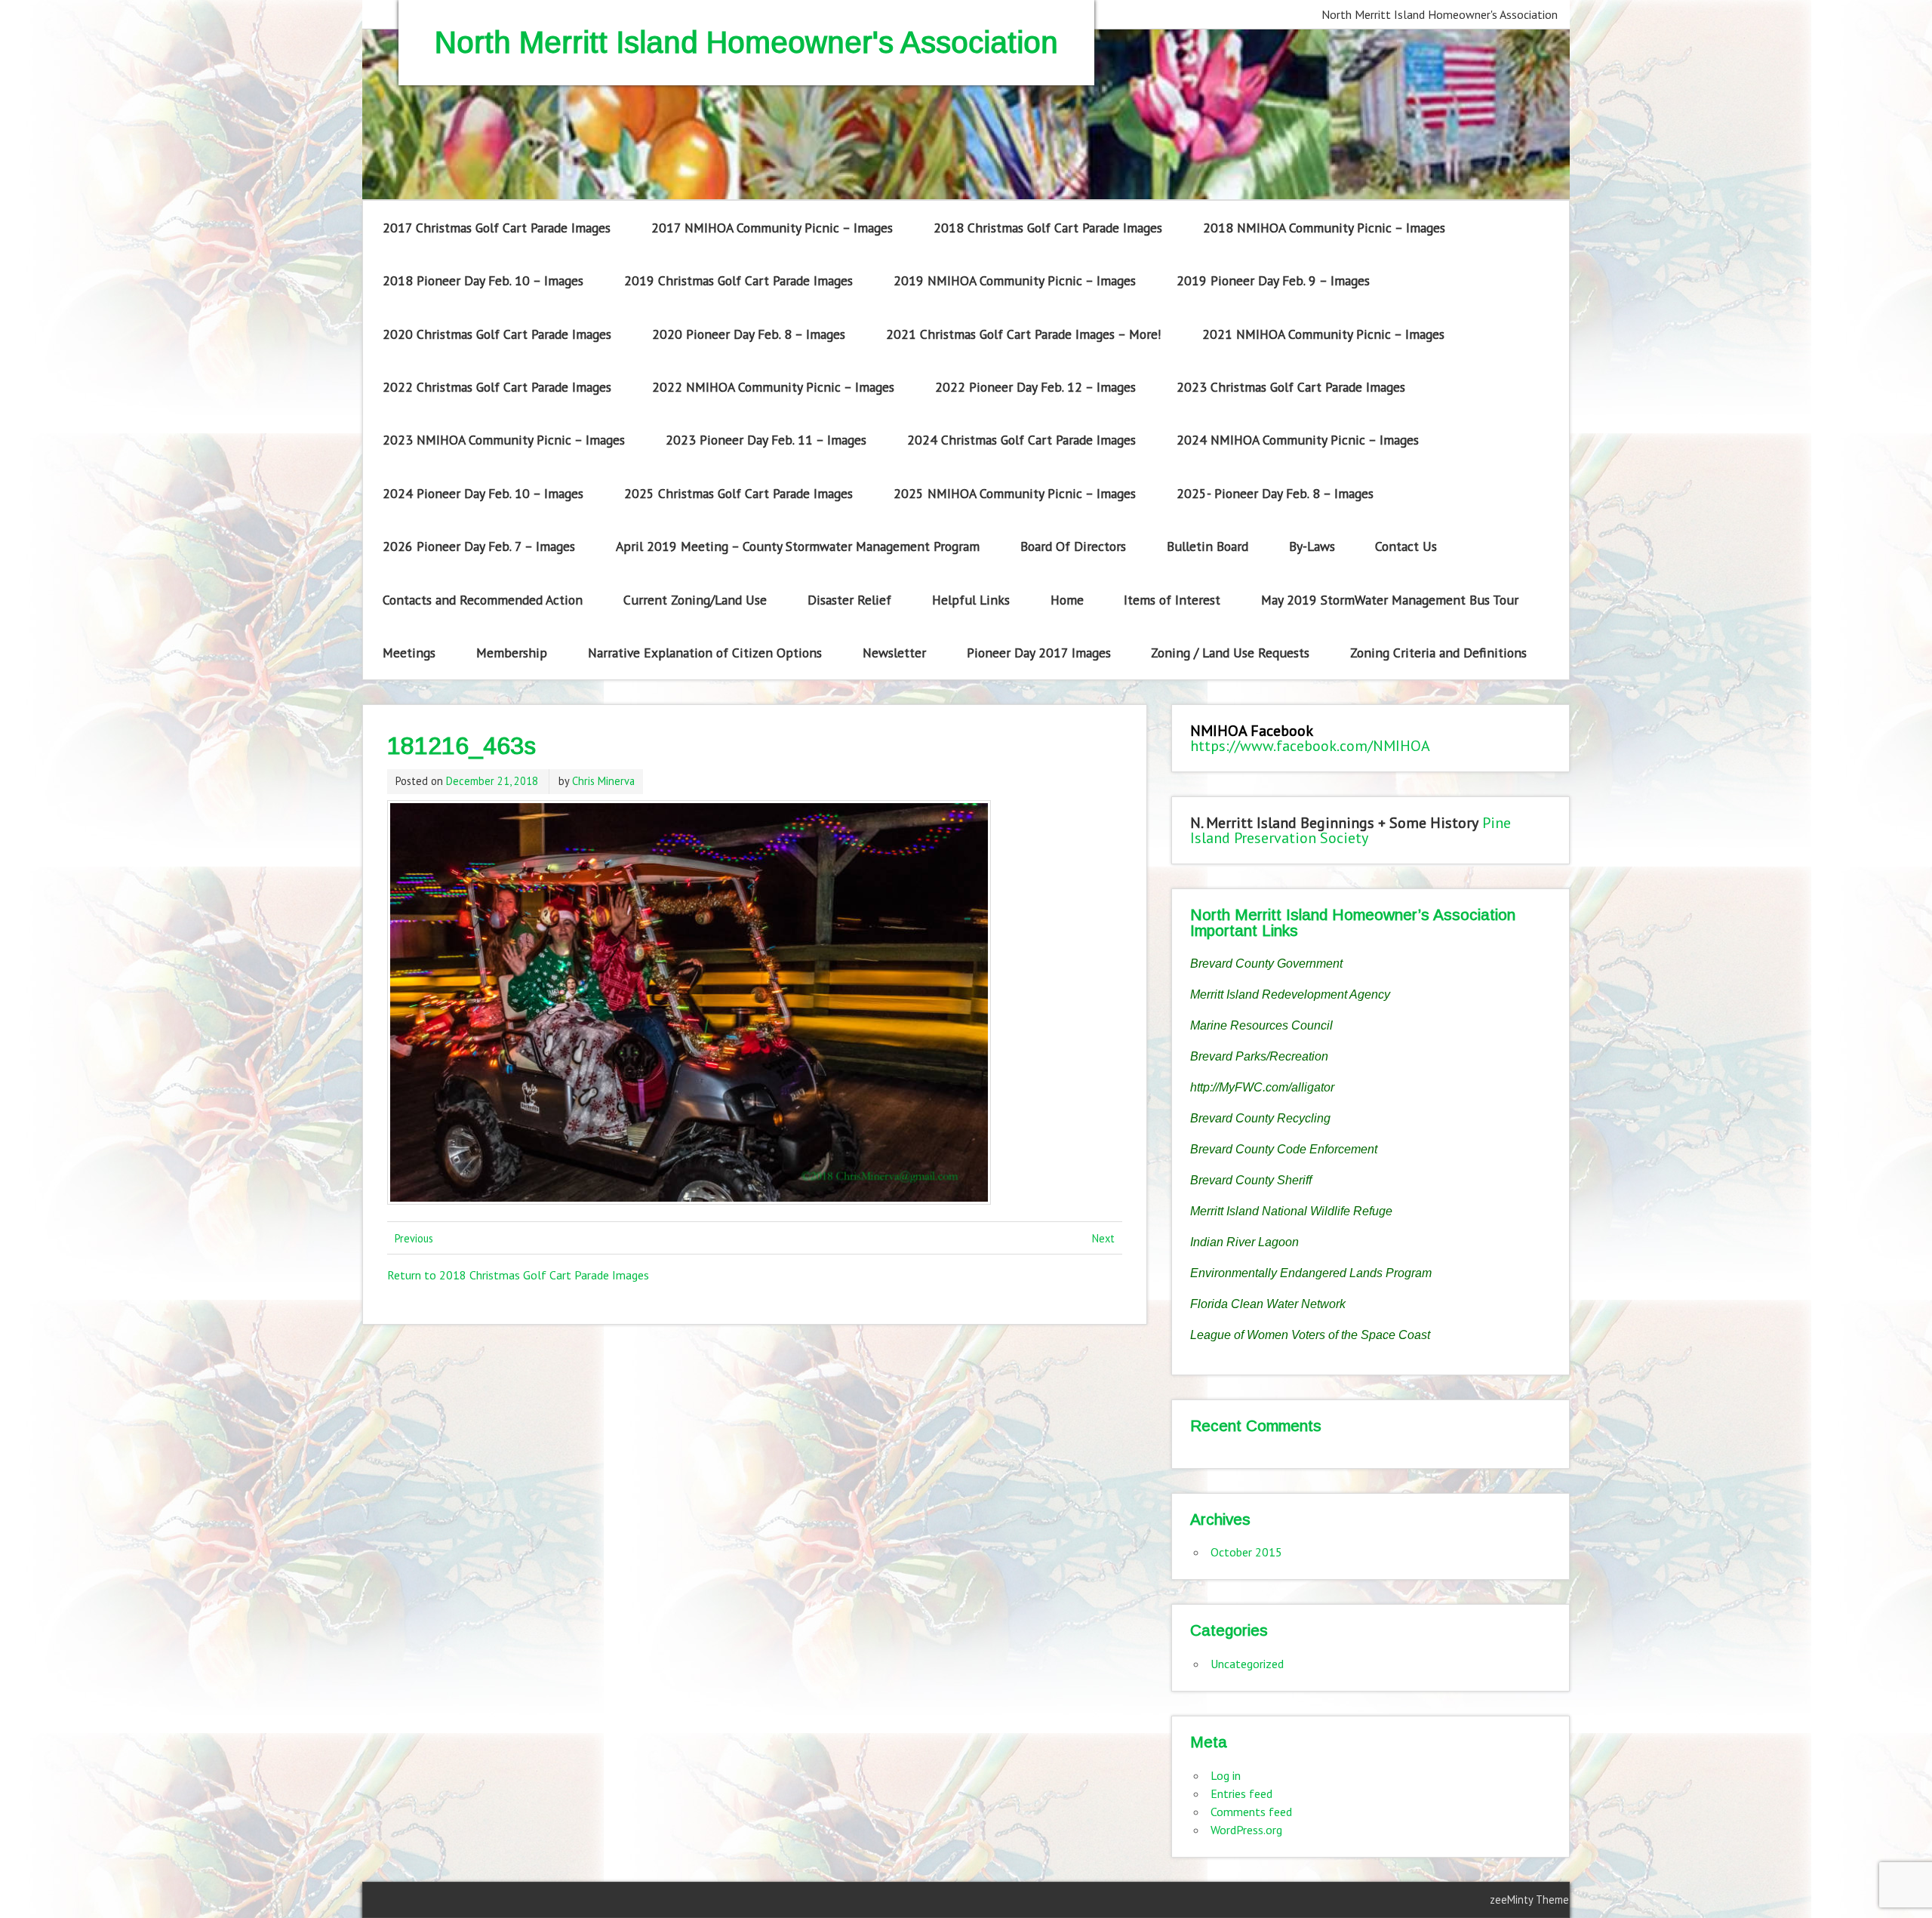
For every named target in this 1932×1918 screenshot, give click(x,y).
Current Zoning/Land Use (695, 600)
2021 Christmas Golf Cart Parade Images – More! (1024, 334)
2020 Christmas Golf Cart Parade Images (497, 334)
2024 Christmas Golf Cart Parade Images (1021, 440)
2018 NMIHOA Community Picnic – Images (1324, 228)
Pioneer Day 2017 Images (1039, 653)
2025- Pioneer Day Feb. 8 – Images (1275, 493)
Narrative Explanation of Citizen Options (705, 653)
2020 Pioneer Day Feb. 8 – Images (749, 334)
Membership (512, 653)
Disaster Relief (849, 600)
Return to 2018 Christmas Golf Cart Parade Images (518, 1275)
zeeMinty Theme (1529, 1900)
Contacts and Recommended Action (483, 600)
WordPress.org (1246, 1830)
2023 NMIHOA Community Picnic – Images (504, 440)
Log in (1226, 1775)
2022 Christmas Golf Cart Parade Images (497, 387)
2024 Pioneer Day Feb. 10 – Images (483, 493)
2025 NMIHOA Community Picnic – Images (1015, 493)
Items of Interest (1172, 600)
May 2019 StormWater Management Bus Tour (1390, 600)
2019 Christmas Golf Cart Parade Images (738, 280)
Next (1103, 1238)
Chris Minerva (603, 781)
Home (1067, 600)
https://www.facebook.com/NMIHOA (1310, 746)
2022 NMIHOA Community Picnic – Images (773, 387)
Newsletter (894, 653)
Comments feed (1251, 1812)
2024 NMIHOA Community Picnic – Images (1298, 440)
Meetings (409, 653)
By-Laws (1312, 546)
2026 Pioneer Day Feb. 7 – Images (479, 546)
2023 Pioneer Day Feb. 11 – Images (766, 440)
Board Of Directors (1073, 546)
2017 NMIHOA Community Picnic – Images (772, 228)
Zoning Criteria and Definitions (1438, 653)
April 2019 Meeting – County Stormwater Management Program (798, 546)
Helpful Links (971, 600)
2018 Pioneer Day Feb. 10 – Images (483, 280)
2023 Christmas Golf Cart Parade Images (1291, 387)
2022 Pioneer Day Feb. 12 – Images (1035, 387)
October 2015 (1246, 1552)
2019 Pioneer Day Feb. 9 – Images (1273, 280)
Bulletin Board (1207, 546)
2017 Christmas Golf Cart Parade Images (497, 228)
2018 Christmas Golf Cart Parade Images (1048, 228)
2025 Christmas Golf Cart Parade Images (738, 493)
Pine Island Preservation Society (1351, 830)
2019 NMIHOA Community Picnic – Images (1015, 280)
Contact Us (1406, 546)
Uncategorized (1247, 1664)
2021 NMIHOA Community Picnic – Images (1323, 334)
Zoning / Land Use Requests (1230, 653)
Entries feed (1241, 1793)
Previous (414, 1238)
